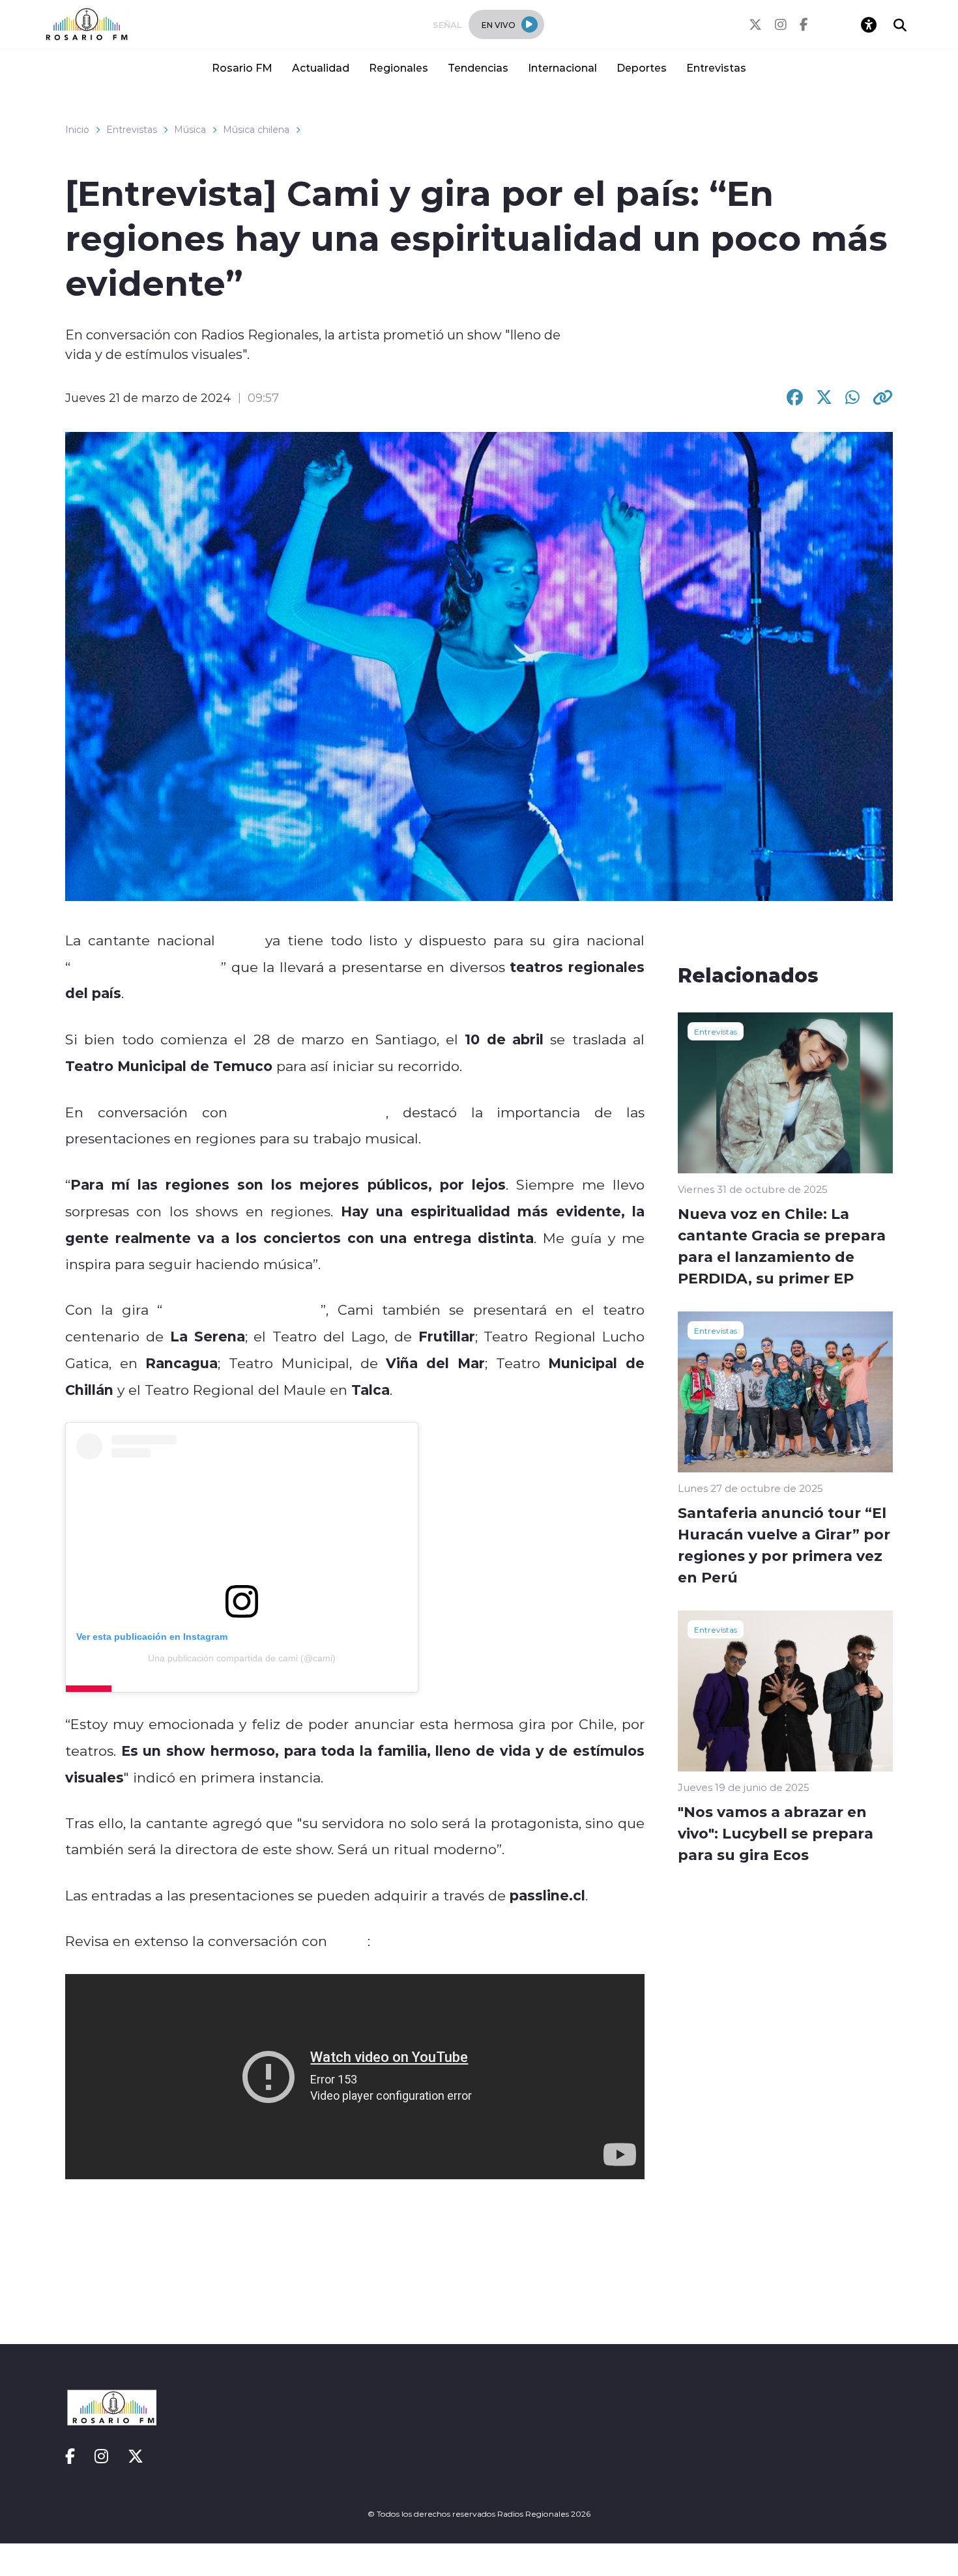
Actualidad (321, 67)
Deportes (642, 67)
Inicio (77, 130)
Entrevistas (716, 67)
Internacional (562, 67)
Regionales (399, 67)
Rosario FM (242, 67)
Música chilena (256, 130)
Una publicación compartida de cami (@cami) (242, 1658)
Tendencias (478, 67)
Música (190, 130)
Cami (240, 940)
